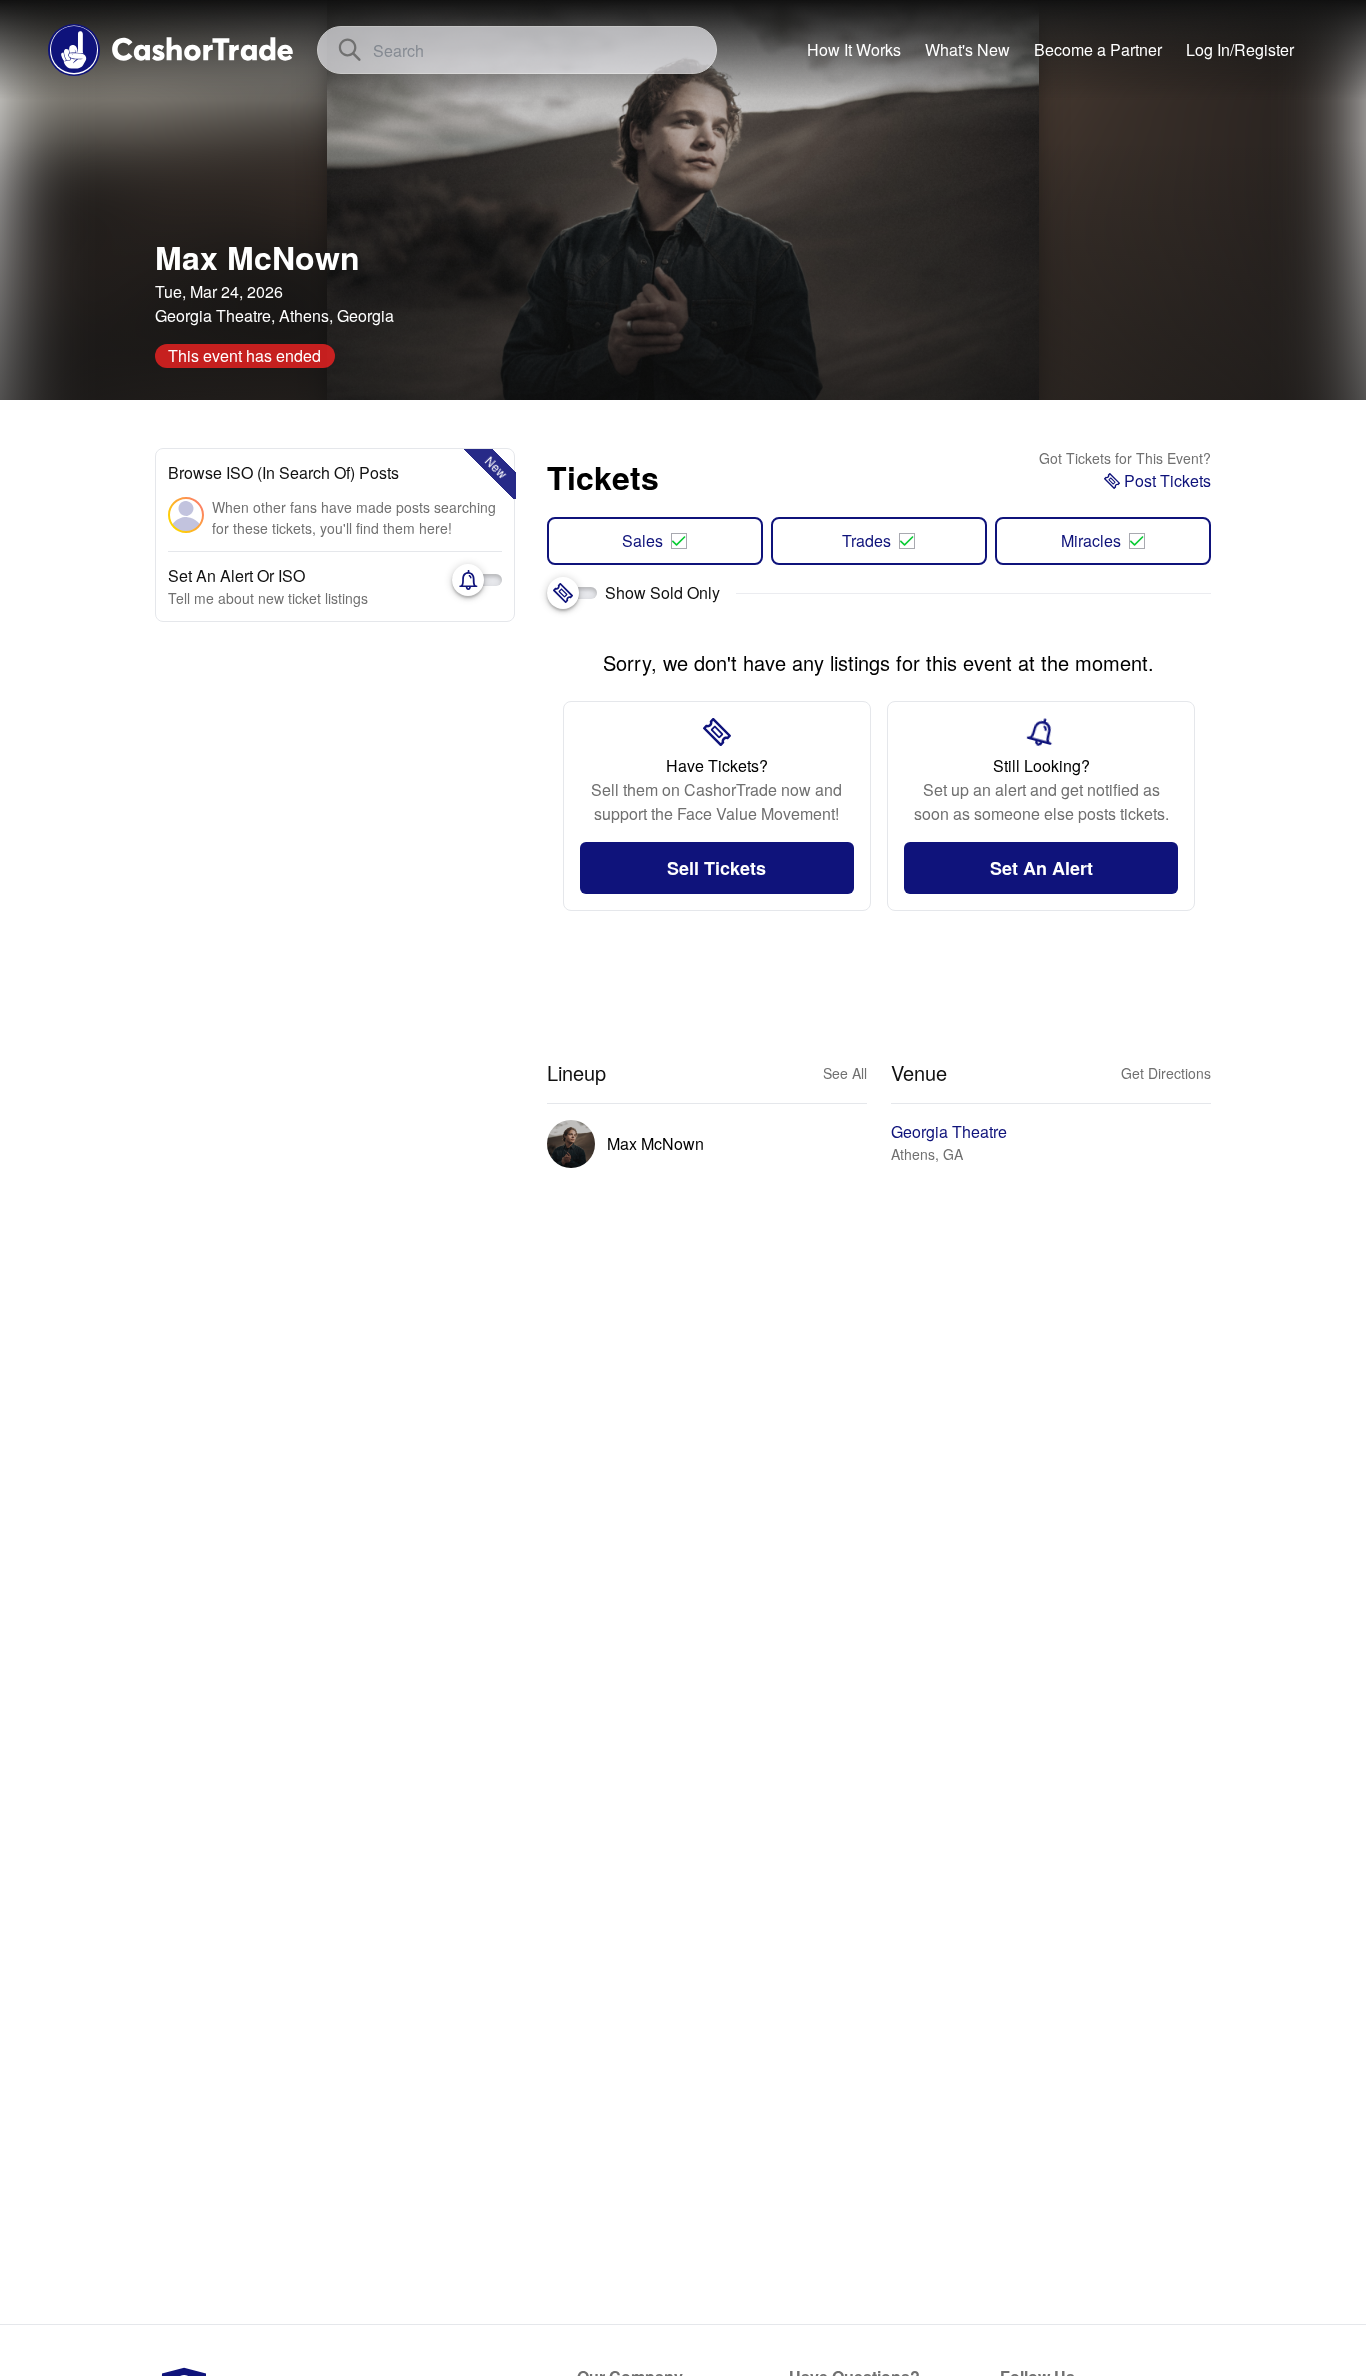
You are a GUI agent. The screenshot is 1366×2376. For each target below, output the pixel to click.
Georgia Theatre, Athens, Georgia (274, 315)
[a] (1098, 50)
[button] (1240, 50)
